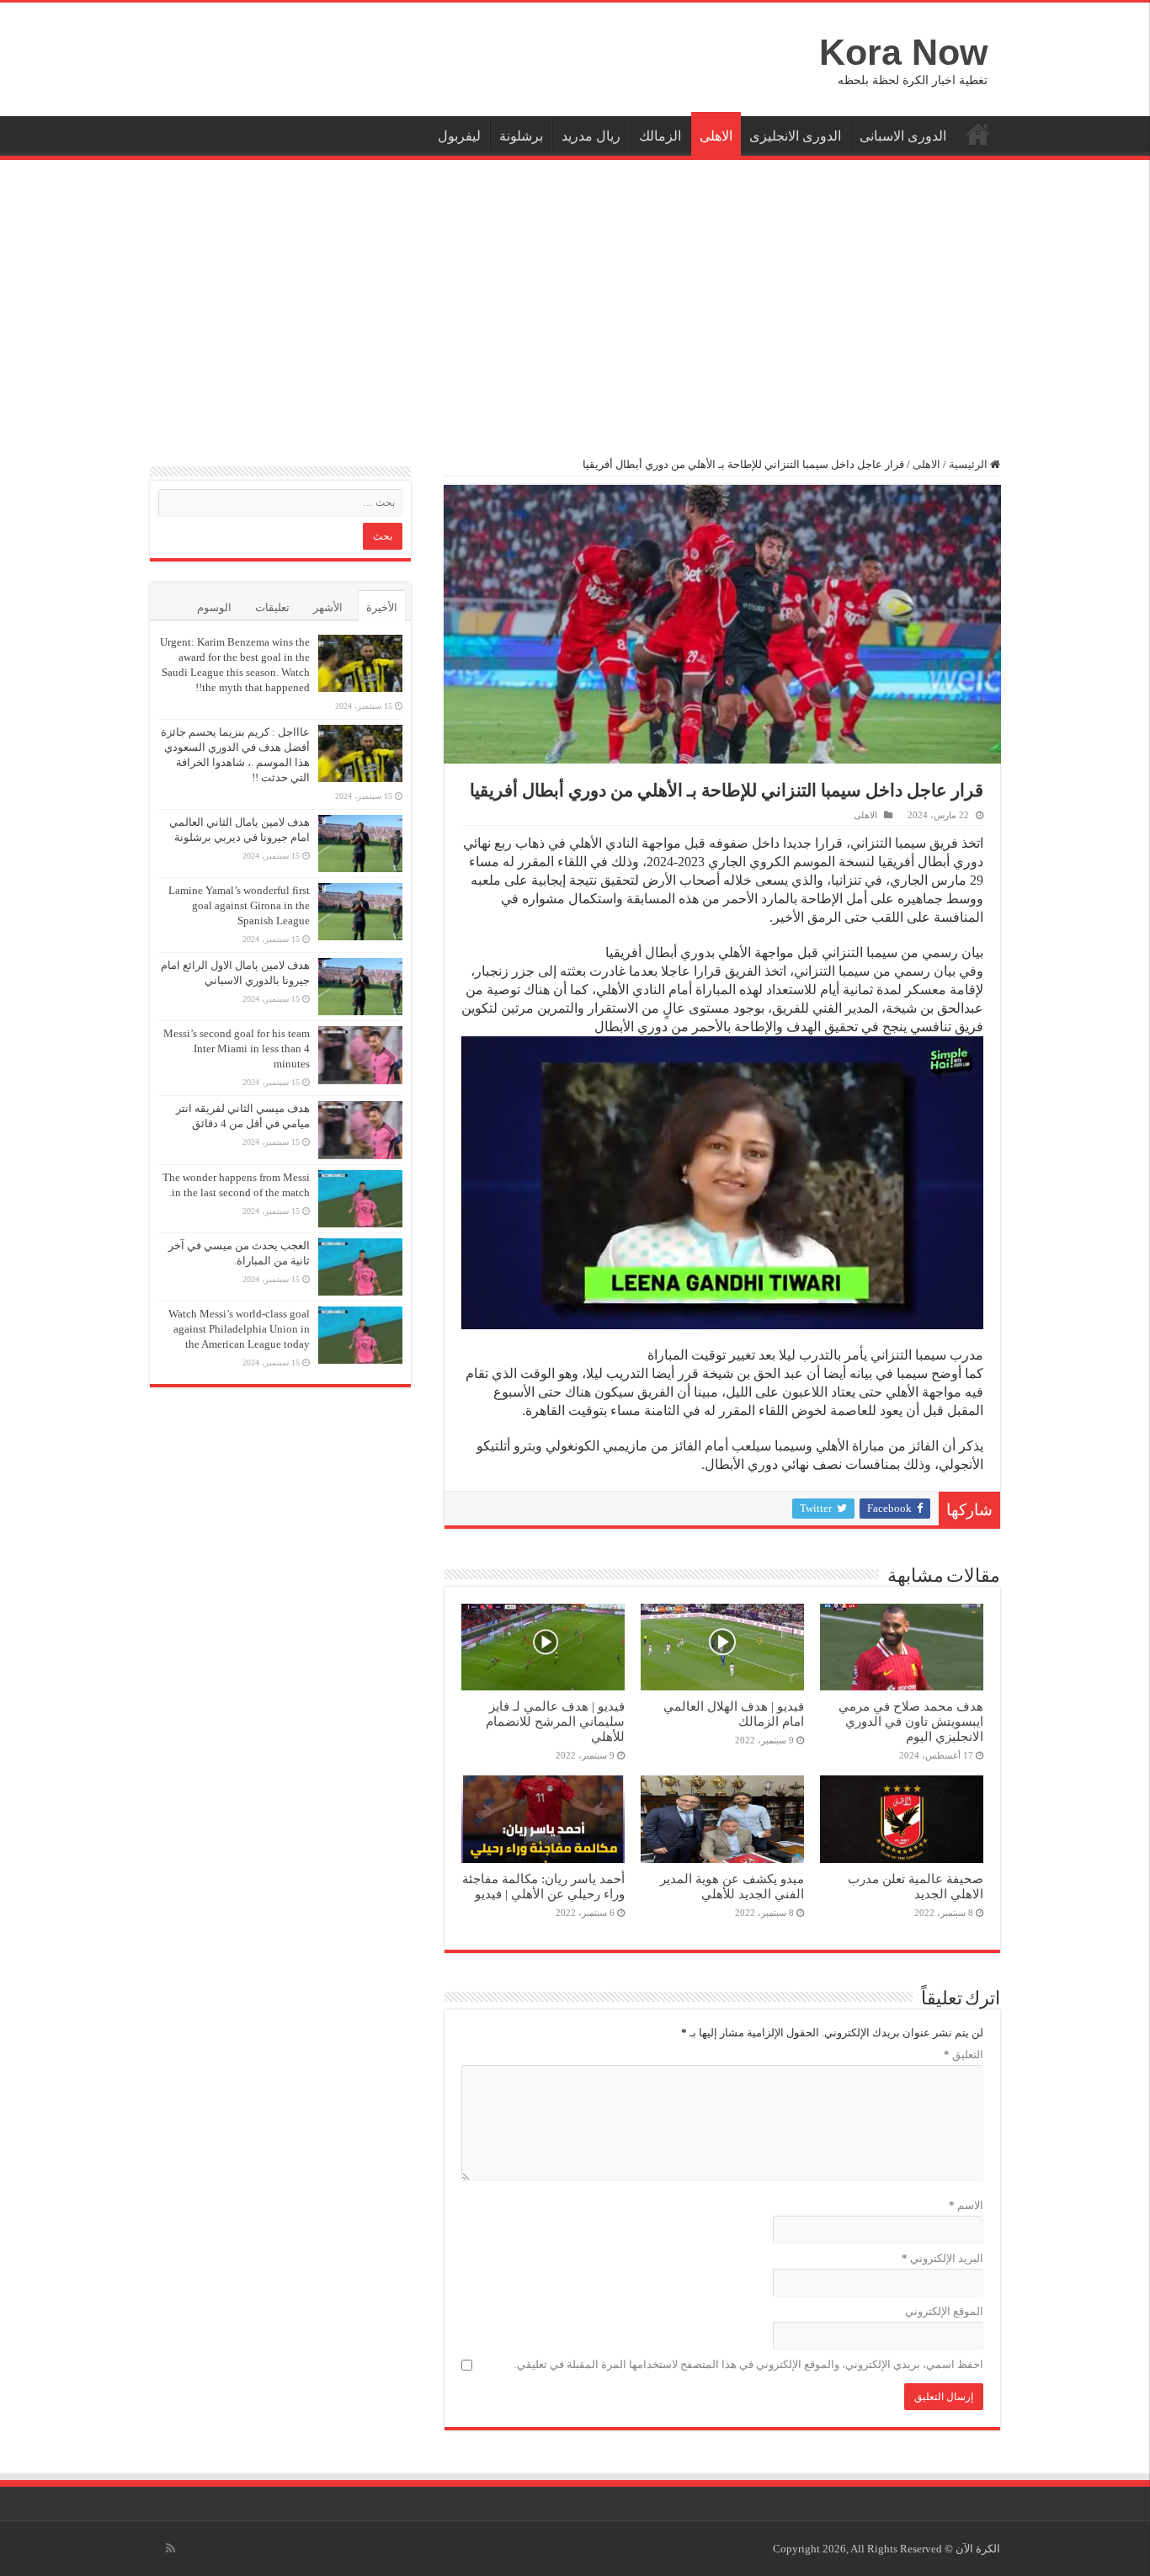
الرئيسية (978, 134)
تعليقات (272, 607)
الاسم (966, 2205)
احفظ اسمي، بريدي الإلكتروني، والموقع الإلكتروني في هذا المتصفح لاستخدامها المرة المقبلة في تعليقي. (749, 2364)
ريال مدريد (591, 136)
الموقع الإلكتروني (944, 2311)
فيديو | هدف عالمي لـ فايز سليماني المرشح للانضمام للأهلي (555, 1721)
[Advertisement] (575, 299)
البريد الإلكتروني (942, 2258)
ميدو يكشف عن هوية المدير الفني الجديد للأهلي (732, 1886)
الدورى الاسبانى (903, 136)
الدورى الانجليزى (795, 136)
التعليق (964, 2054)
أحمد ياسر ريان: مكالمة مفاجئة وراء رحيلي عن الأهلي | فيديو (543, 1886)
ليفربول (459, 136)
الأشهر (328, 607)
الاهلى (716, 136)
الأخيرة (382, 607)
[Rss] (170, 2548)
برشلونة (521, 136)
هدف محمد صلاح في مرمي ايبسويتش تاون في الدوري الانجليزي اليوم (911, 1721)
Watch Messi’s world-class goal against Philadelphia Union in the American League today (239, 1329)
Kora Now (903, 52)
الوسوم (214, 607)
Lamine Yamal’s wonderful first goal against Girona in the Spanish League (239, 905)
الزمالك (660, 136)
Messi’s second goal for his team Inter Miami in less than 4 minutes (237, 1048)
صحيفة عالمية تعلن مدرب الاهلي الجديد (916, 1886)
